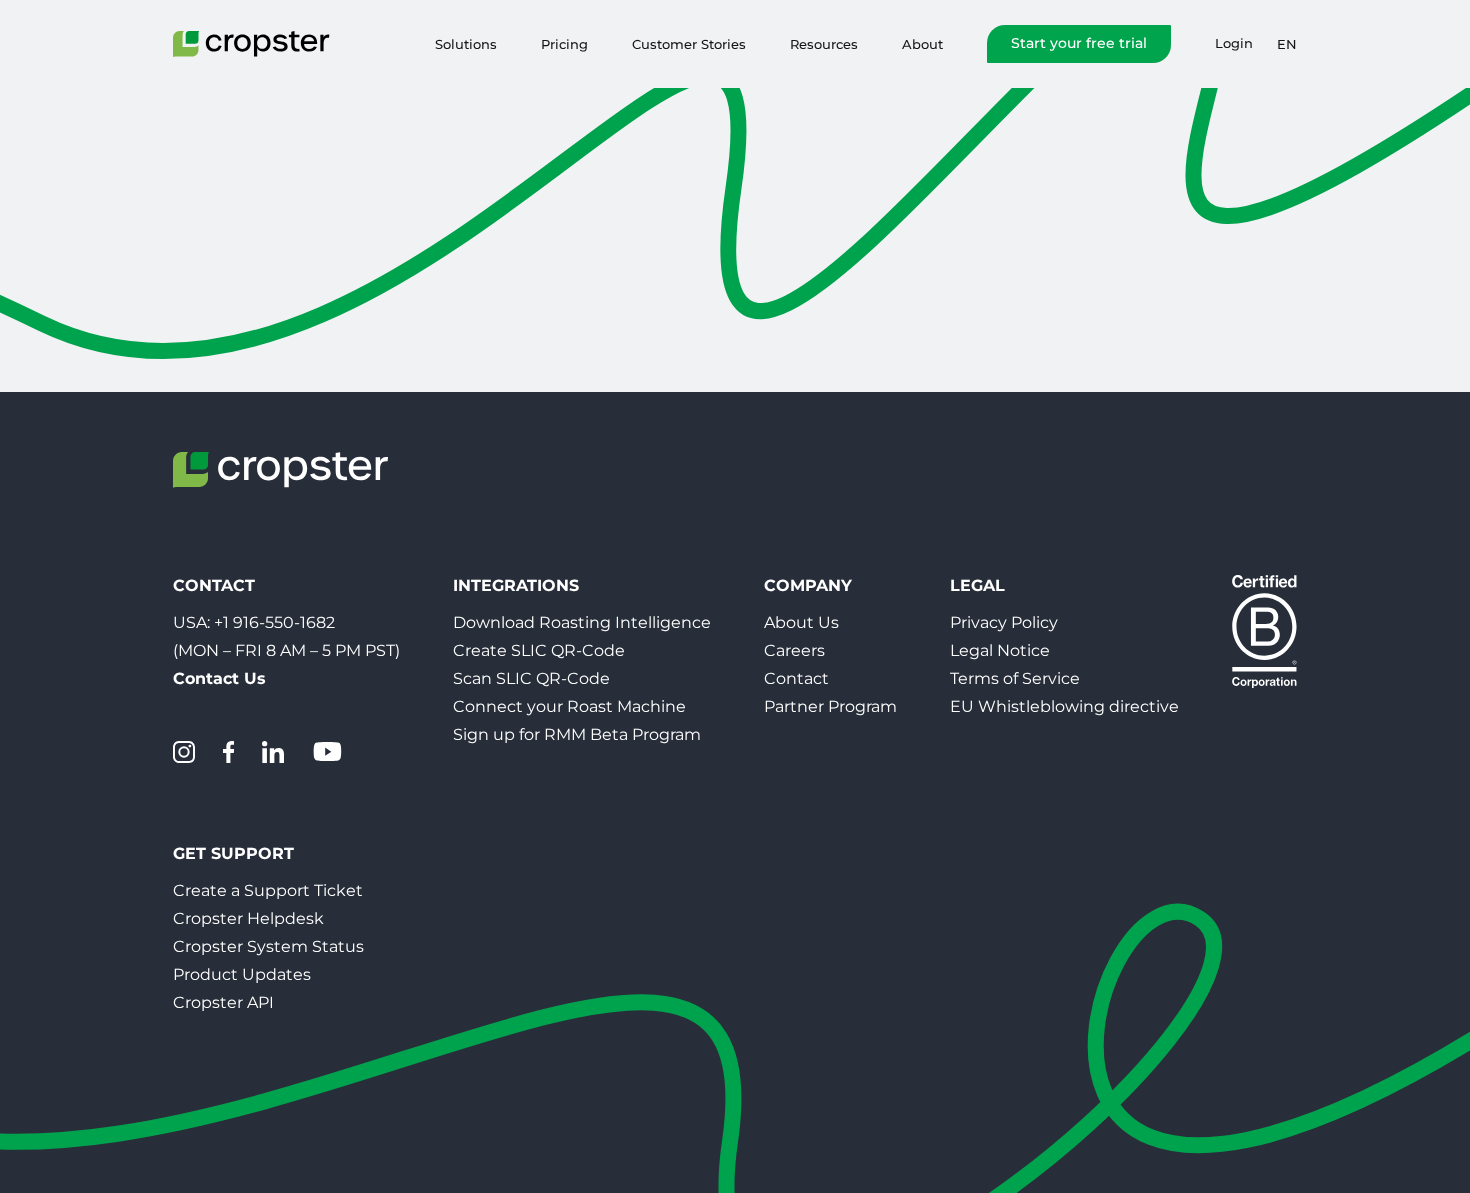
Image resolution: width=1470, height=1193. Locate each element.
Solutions (466, 44)
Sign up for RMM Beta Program (577, 734)
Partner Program (830, 706)
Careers (794, 650)
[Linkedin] (273, 752)
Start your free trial (1079, 43)
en (1287, 44)
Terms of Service (1015, 678)
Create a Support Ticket (268, 890)
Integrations (516, 585)
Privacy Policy (1004, 622)
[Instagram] (184, 752)
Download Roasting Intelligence (582, 622)
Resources (824, 44)
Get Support (233, 853)
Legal (977, 585)
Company (808, 585)
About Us (801, 622)
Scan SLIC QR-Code (531, 678)
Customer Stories (689, 44)
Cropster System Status (268, 946)
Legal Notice (1000, 650)
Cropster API (223, 1002)
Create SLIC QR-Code (539, 650)
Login (1234, 43)
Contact (796, 678)
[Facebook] (228, 752)
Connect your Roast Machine (569, 706)
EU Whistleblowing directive (1064, 706)
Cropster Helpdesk (248, 918)
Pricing (564, 44)
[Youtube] (327, 752)
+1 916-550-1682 (274, 622)
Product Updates (242, 974)
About (922, 44)
